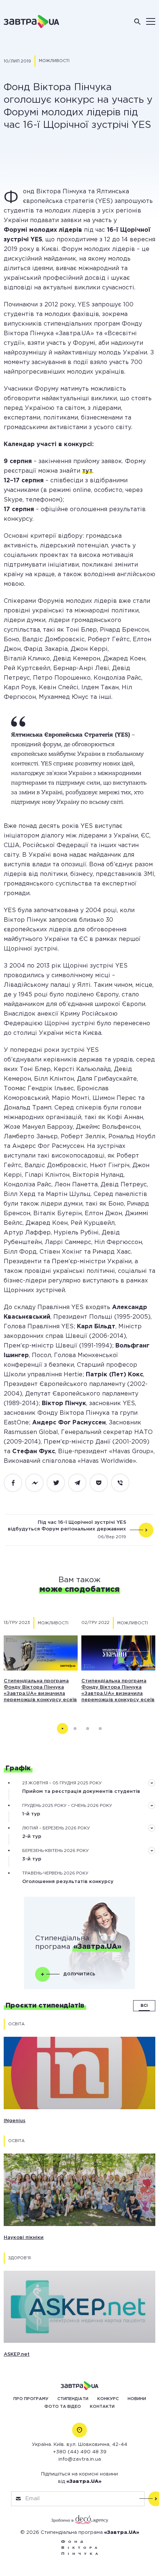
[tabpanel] (41, 1660)
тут (87, 471)
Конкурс (108, 2399)
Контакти (102, 2407)
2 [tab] (75, 1729)
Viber (124, 1483)
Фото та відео (63, 2407)
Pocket (103, 1483)
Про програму (31, 2399)
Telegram (81, 1483)
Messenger (38, 1483)
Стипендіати (73, 2399)
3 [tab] (88, 1729)
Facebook (17, 1483)
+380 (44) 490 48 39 (80, 2452)
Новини (137, 2399)
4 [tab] (100, 1729)
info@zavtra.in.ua (80, 2459)
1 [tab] (62, 1729)
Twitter (60, 1483)
